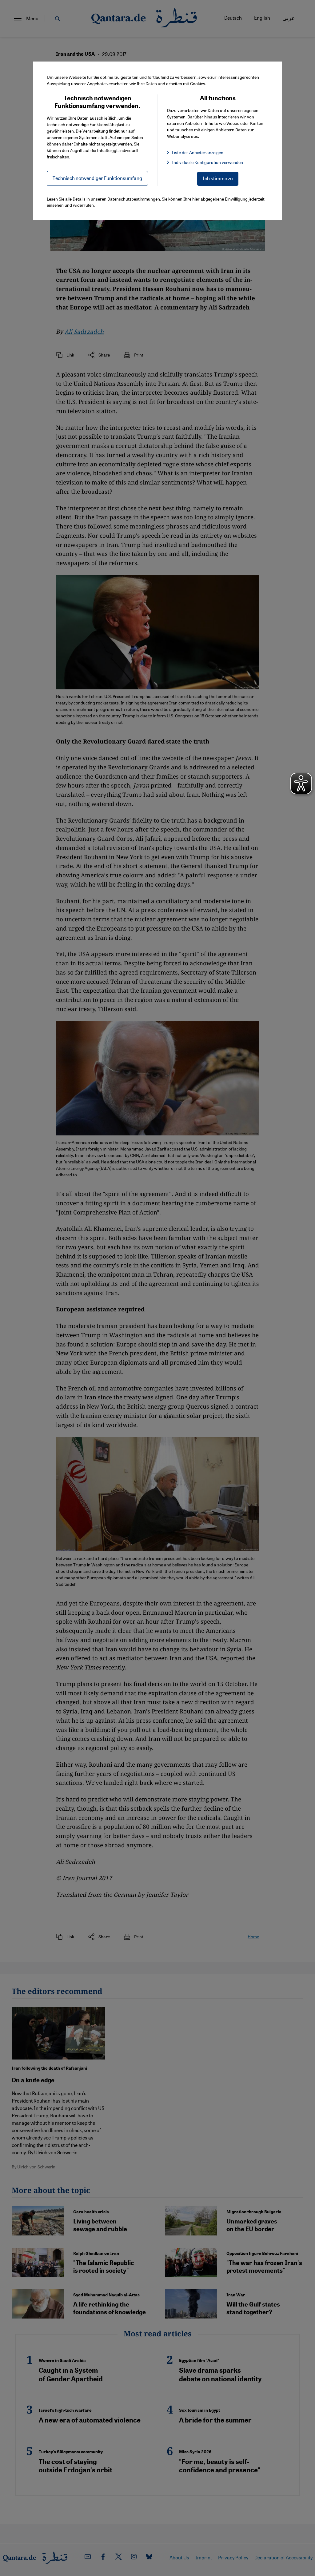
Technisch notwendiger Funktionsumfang (97, 178)
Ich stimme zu (218, 178)
